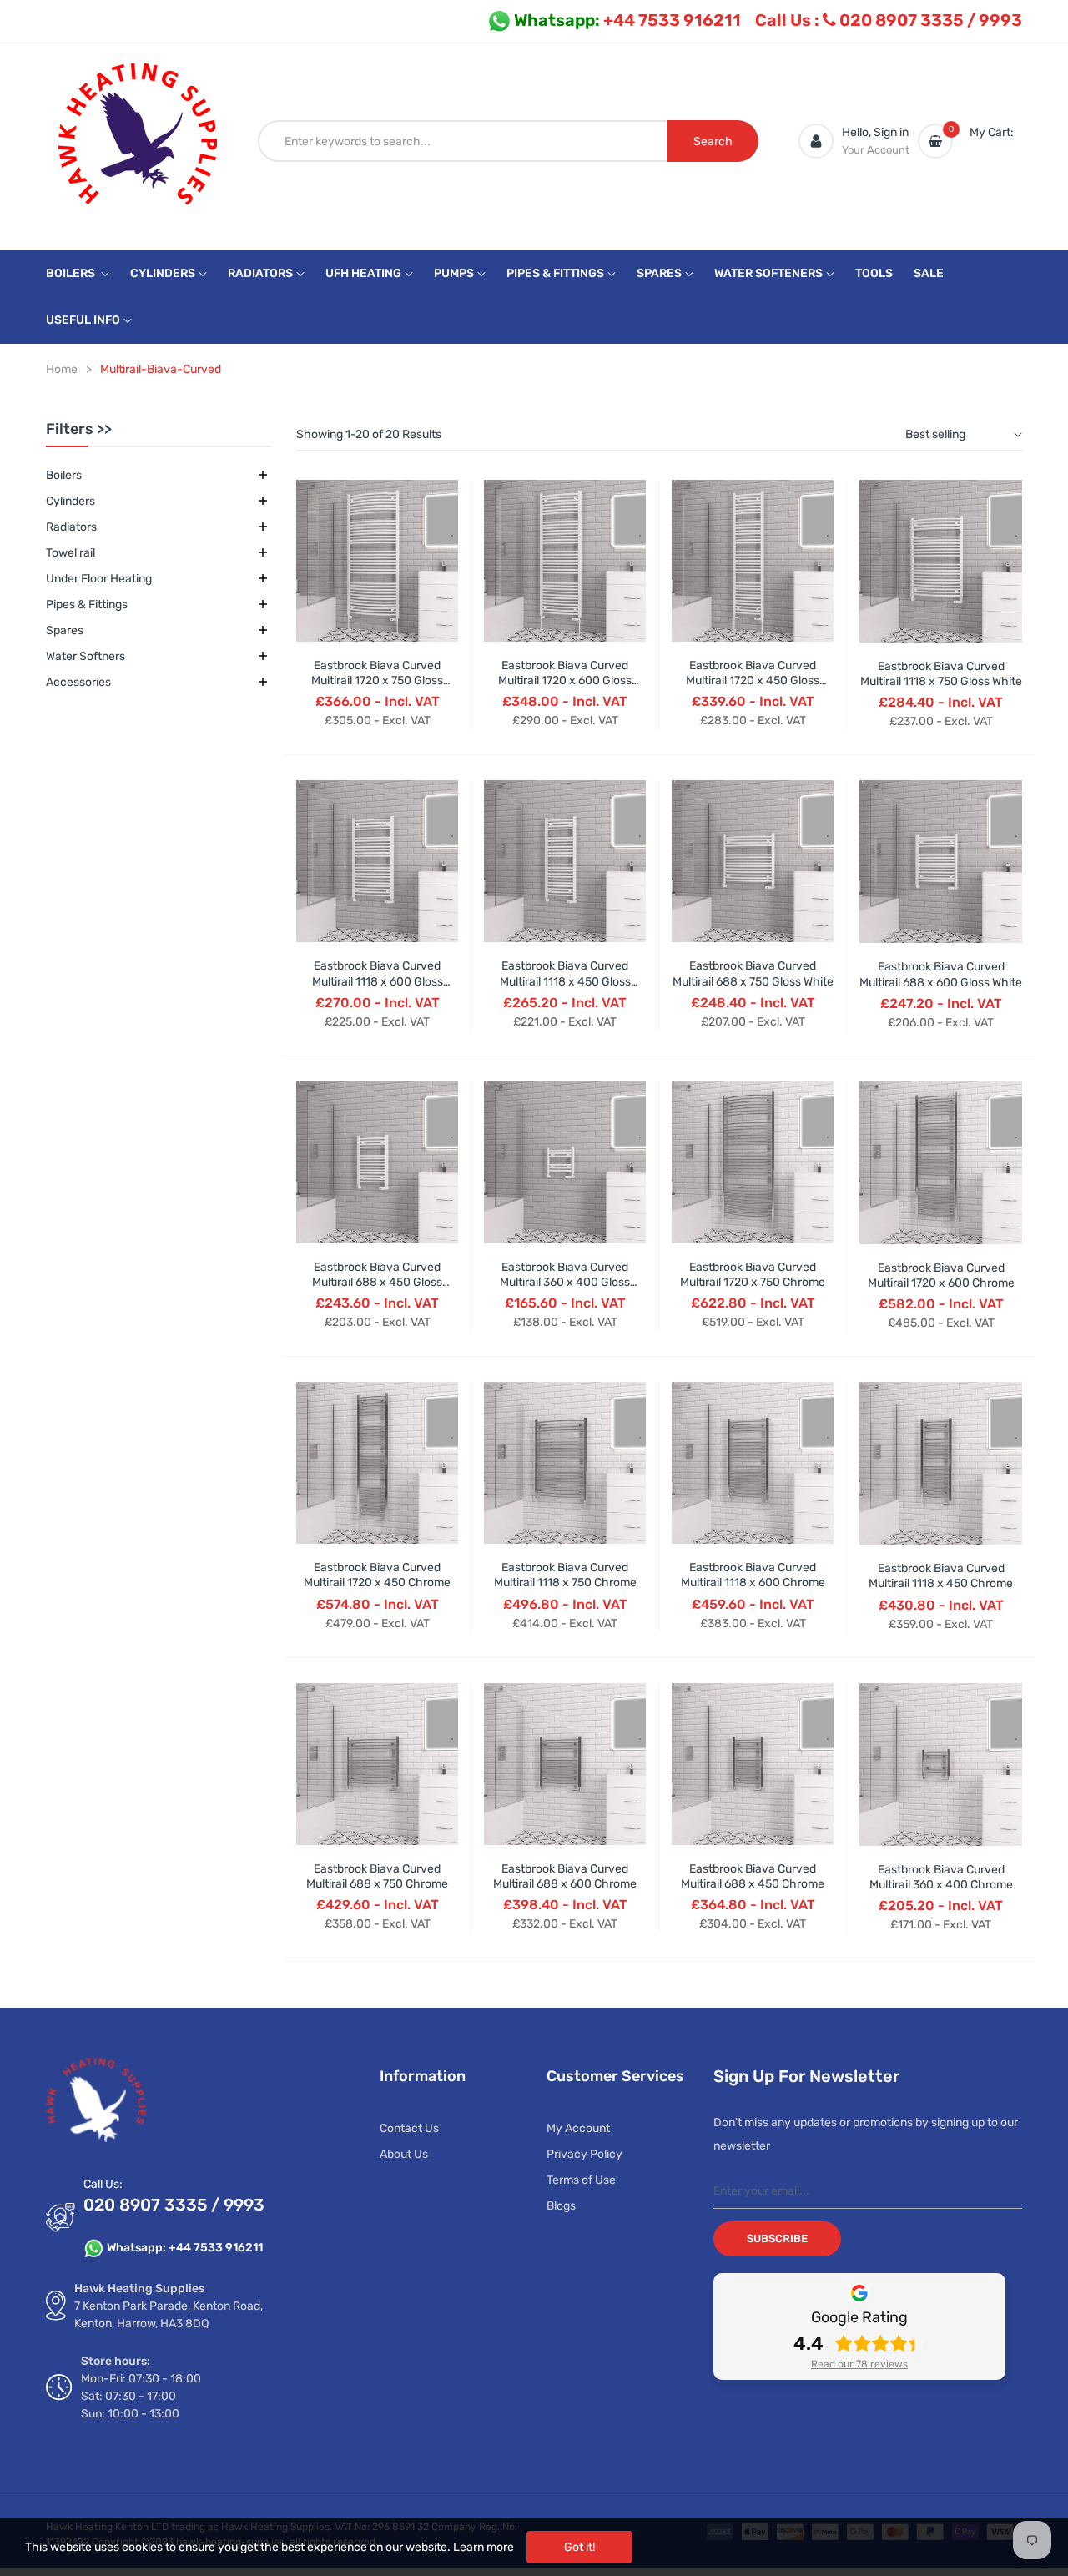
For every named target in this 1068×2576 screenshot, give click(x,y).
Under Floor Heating (99, 579)
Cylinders (71, 501)
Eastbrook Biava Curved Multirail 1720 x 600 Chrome (941, 1275)
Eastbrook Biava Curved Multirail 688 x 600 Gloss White (941, 974)
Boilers (64, 475)
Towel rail (71, 553)
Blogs (561, 2206)
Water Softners (86, 656)
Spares (65, 630)
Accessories (78, 682)
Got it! (579, 2547)
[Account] (816, 141)
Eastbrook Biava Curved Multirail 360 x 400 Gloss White (565, 1282)
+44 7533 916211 (627, 20)
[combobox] (463, 141)
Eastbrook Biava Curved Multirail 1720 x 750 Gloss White (377, 681)
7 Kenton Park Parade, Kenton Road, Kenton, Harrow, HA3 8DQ (169, 2315)
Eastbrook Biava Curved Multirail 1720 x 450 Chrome (377, 1575)
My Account (578, 2128)
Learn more (484, 2547)
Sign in (891, 132)
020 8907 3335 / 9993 (889, 20)
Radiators (71, 527)
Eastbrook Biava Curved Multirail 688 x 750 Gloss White (753, 973)
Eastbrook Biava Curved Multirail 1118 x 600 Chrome (753, 1575)
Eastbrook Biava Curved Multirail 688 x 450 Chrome (753, 1876)
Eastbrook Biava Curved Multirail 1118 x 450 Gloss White (565, 981)
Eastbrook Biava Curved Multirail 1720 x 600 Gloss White (565, 681)
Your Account (876, 150)
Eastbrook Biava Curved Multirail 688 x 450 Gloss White (377, 1282)
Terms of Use (581, 2180)
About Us (404, 2154)
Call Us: (103, 2184)
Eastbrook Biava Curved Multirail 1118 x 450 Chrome (941, 1576)
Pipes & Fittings (87, 605)
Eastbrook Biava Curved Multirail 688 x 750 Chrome (377, 1876)
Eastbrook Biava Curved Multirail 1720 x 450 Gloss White (753, 681)
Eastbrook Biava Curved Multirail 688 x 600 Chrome (565, 1876)
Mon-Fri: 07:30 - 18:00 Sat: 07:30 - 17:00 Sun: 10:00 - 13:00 (141, 2396)
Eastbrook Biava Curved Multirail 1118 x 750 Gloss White (941, 674)
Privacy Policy (584, 2154)
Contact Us (409, 2128)
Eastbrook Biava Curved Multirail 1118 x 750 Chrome (565, 1575)
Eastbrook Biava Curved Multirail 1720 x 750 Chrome (753, 1275)
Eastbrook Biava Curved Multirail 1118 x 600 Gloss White (378, 981)
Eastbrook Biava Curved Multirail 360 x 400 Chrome (941, 1877)
